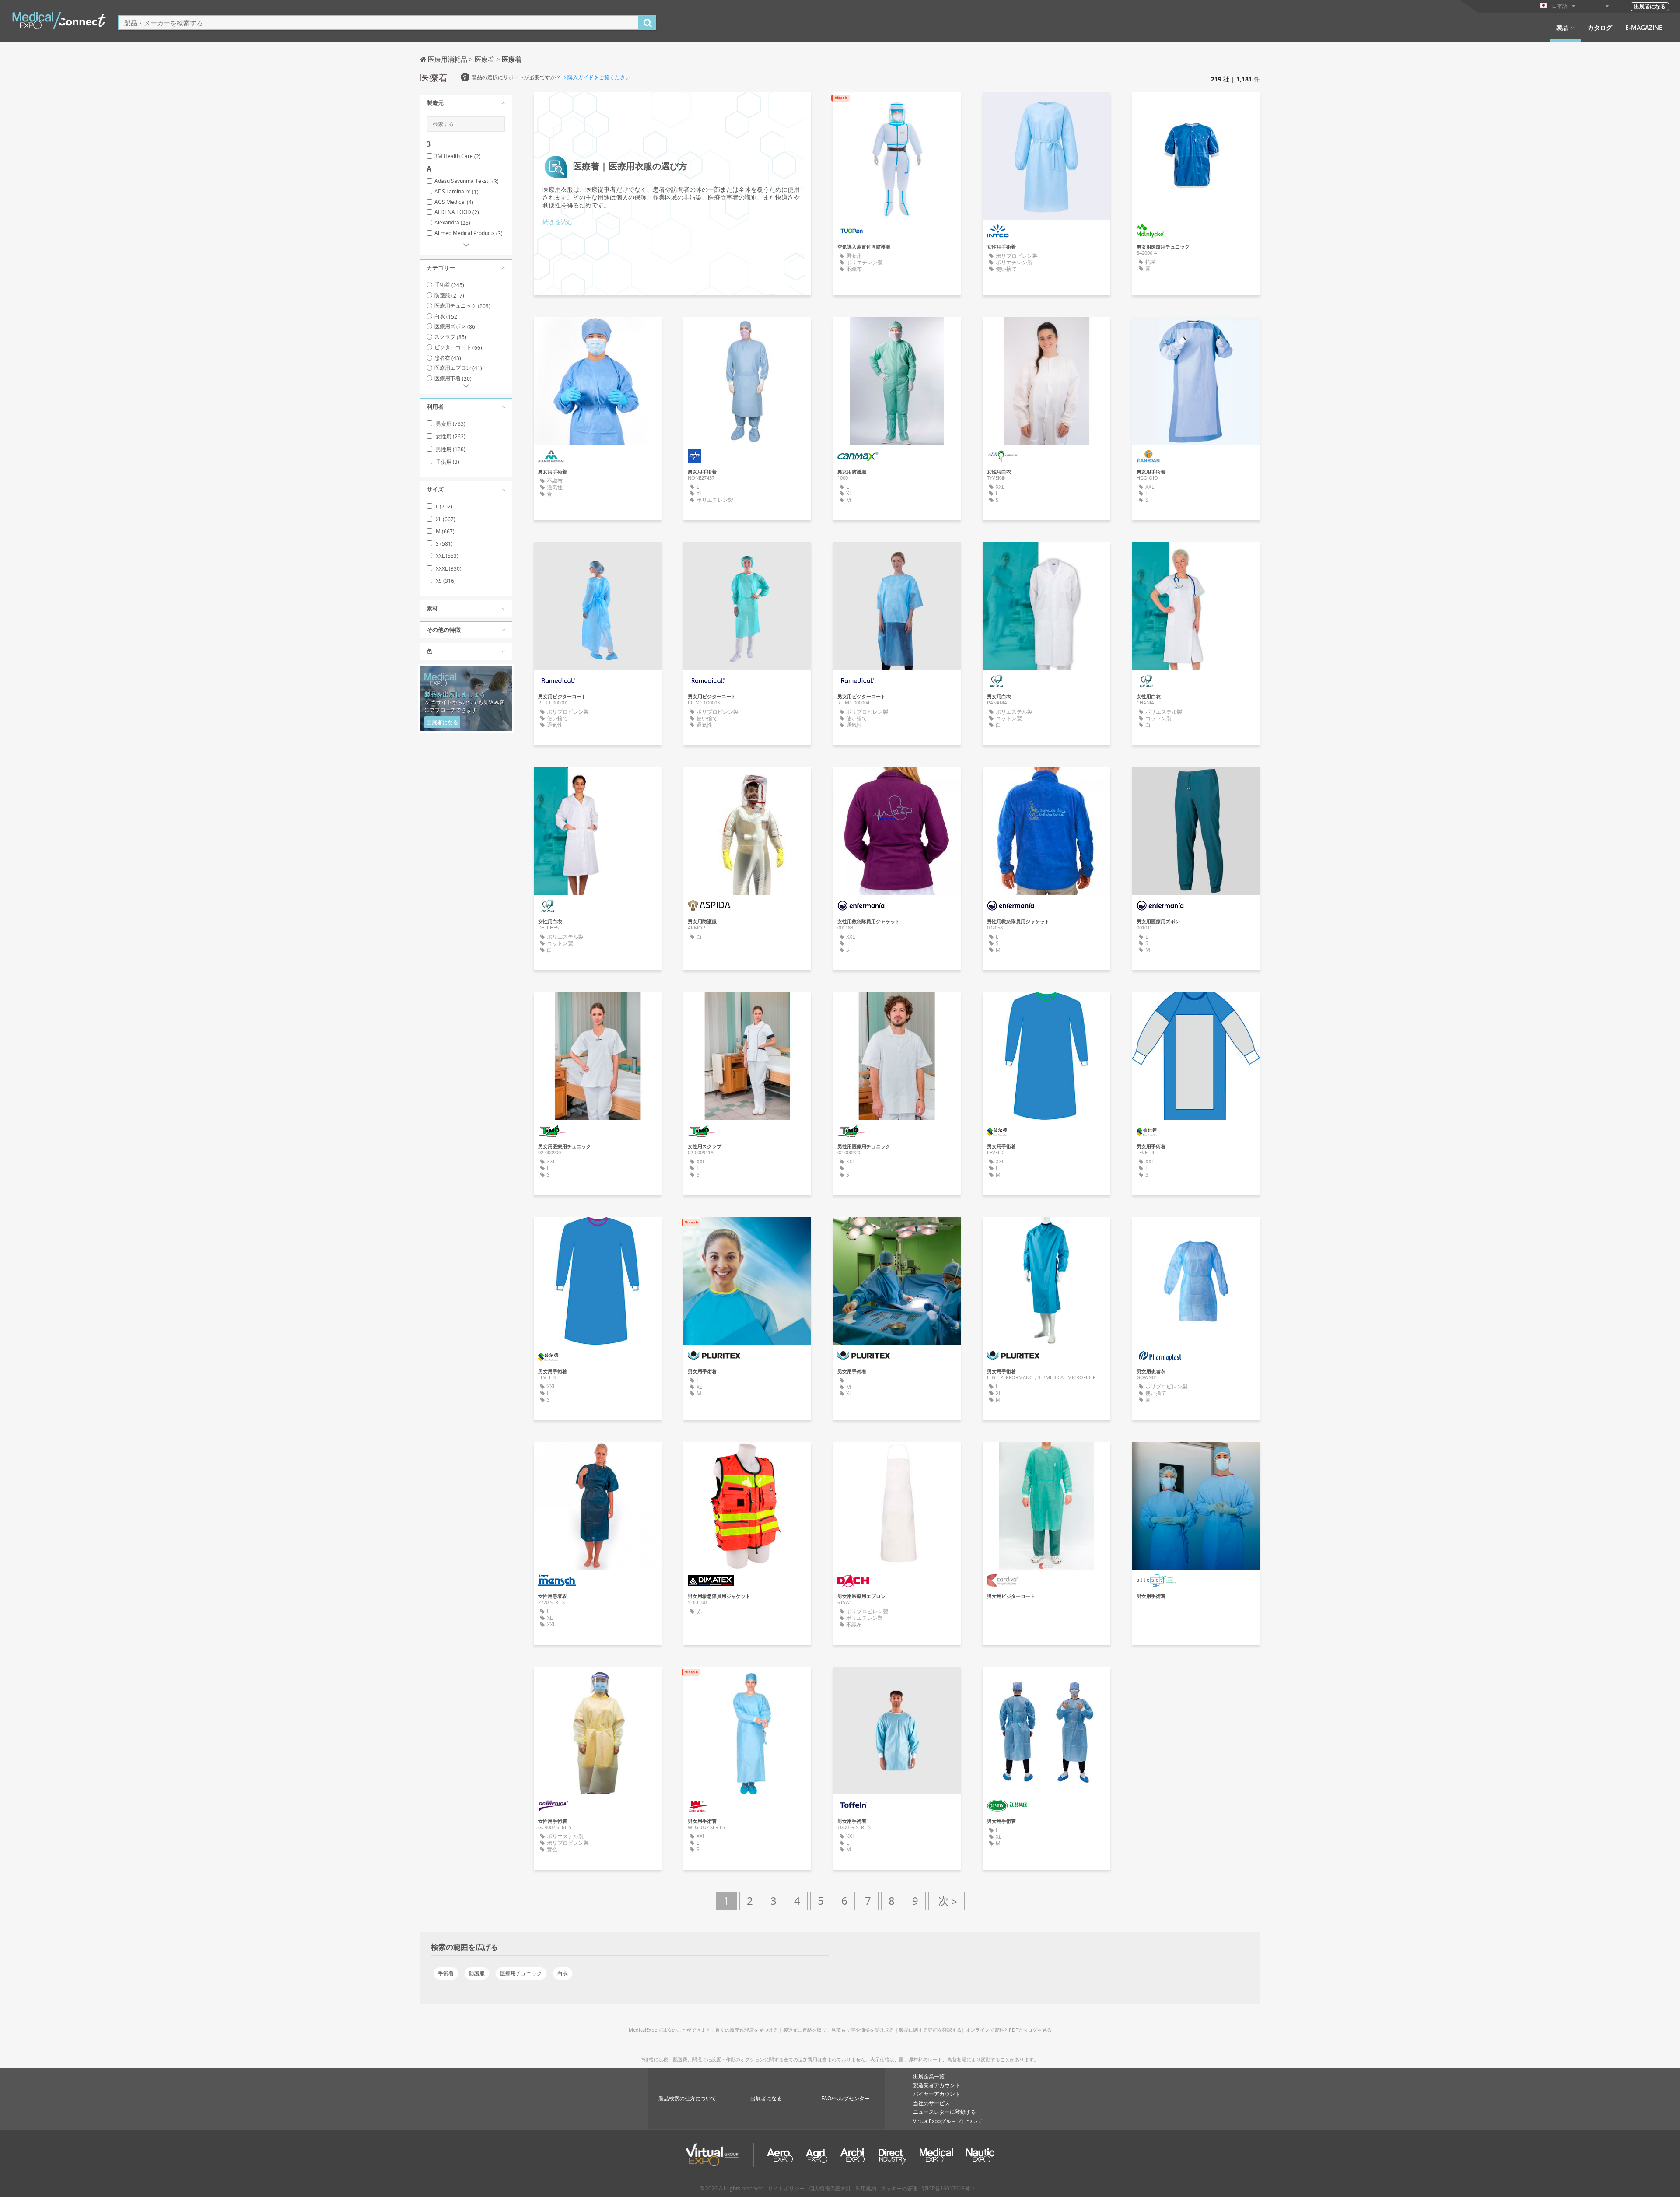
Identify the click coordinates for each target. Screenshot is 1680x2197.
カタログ (1600, 28)
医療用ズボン (456, 326)
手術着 (449, 285)
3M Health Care (458, 156)
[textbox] (379, 23)
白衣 (447, 316)
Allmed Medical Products (469, 233)
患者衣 (448, 358)
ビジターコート (458, 347)
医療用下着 (453, 378)
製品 (1562, 28)
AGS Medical (454, 202)
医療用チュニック (462, 306)
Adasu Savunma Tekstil (467, 181)
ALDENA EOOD (457, 212)
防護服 (449, 295)
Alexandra (452, 223)
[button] (466, 103)
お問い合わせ (897, 107)
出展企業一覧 (929, 2076)
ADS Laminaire (457, 192)
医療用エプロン (458, 368)
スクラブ (450, 337)
